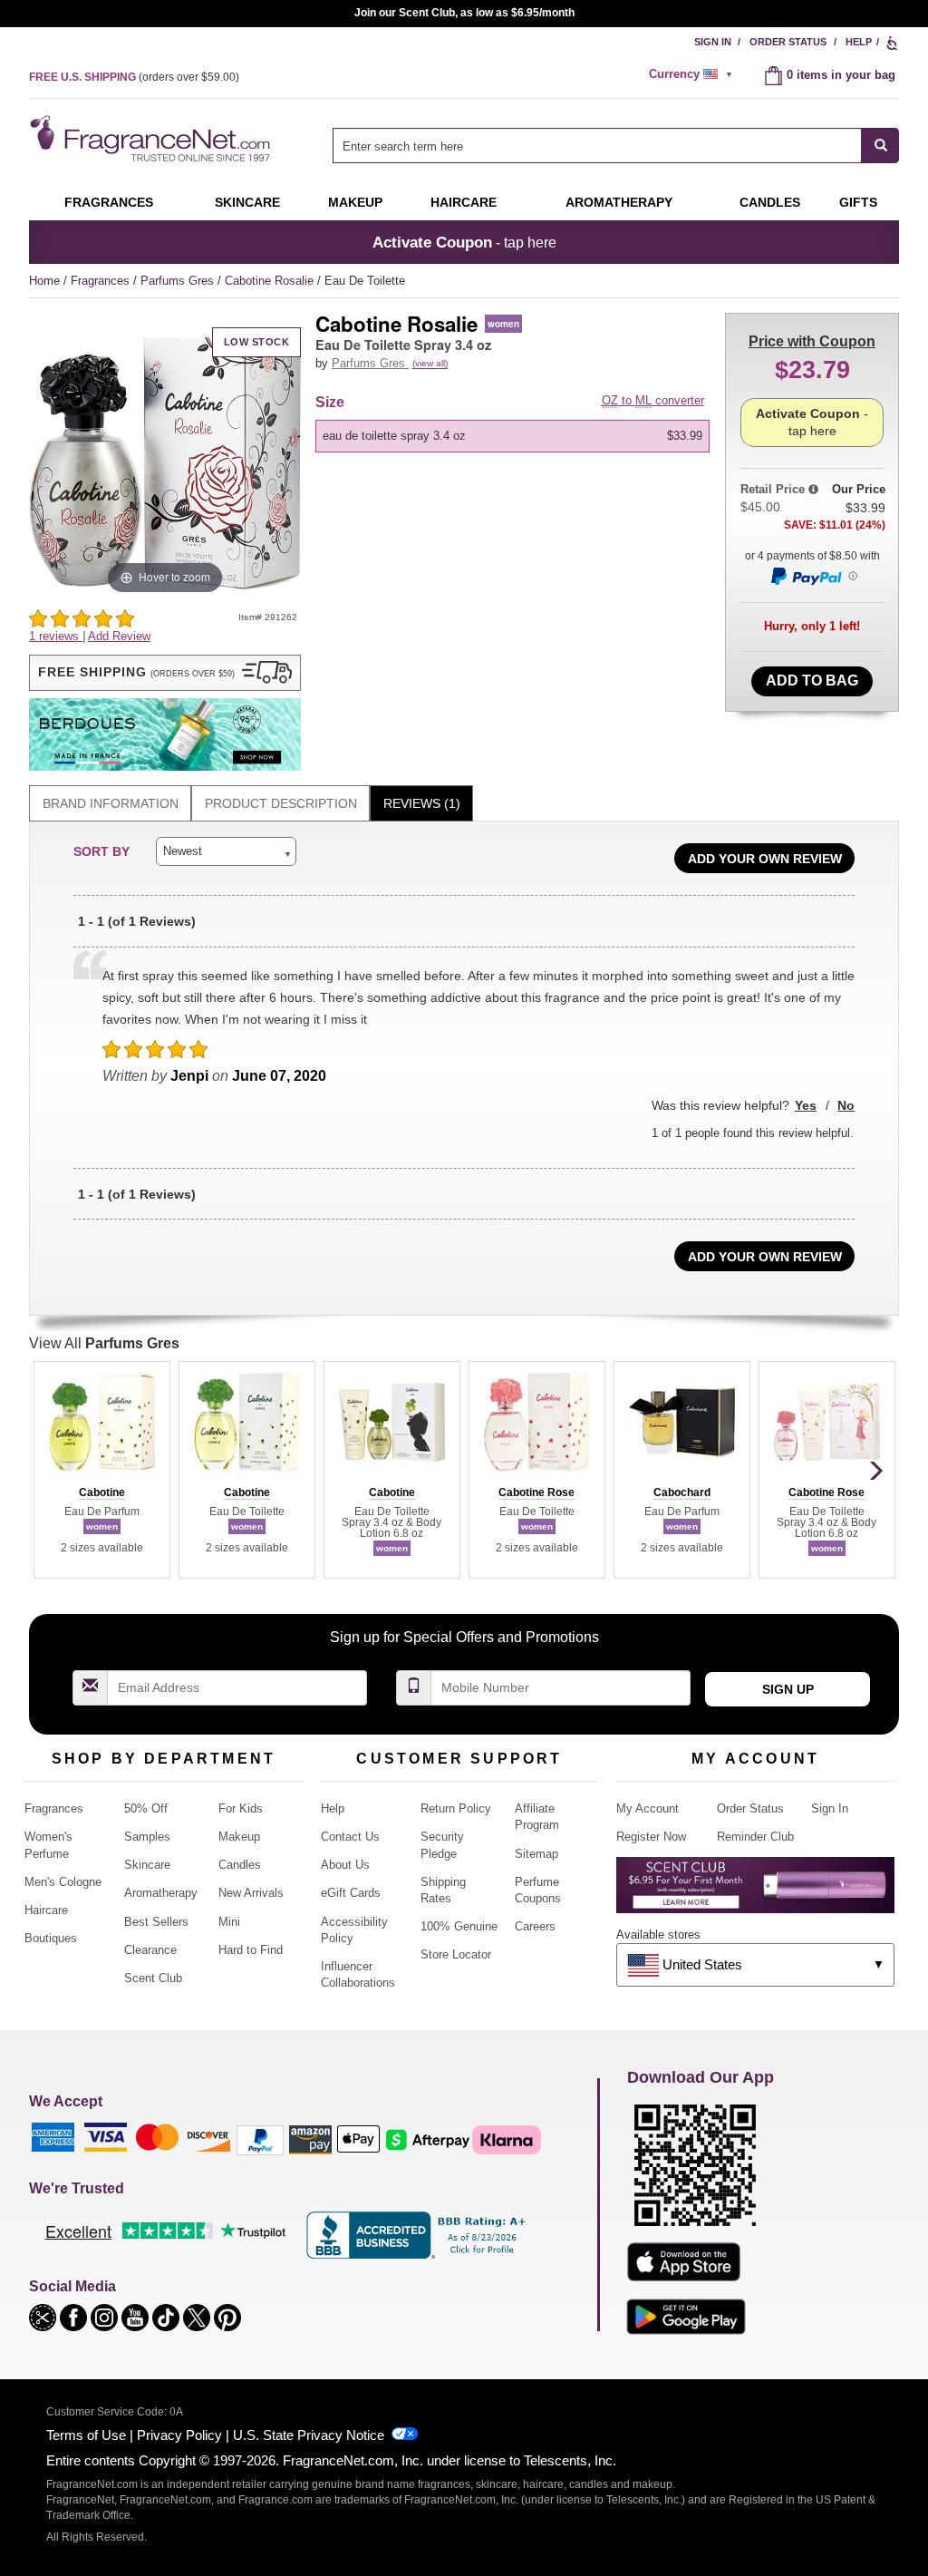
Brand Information (111, 803)
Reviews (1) (422, 803)
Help (859, 42)
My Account (648, 1808)
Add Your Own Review (765, 859)
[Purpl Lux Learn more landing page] (755, 1892)
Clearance (150, 1950)
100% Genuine (459, 1926)
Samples (147, 1837)
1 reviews (56, 636)
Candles (240, 1865)
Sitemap (536, 1854)
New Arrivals (251, 1893)
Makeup (355, 202)
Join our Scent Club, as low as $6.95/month (464, 13)
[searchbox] (597, 146)
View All (104, 1343)
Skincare (247, 202)
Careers (535, 1926)
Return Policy (456, 1808)
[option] (512, 436)
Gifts (858, 202)
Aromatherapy (161, 1893)
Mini (229, 1922)
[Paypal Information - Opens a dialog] (813, 576)
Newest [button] (183, 851)
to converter (653, 400)
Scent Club (153, 1978)
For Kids (241, 1808)
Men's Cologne (63, 1882)
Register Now (651, 1837)
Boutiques (51, 1938)
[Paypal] (260, 2139)
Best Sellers (156, 1922)
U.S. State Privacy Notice (309, 2435)
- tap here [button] (464, 242)
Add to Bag (812, 680)
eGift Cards (351, 1893)
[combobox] (616, 146)
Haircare (464, 202)
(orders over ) (134, 77)
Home (44, 281)
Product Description (281, 803)
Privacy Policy (179, 2435)
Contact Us (350, 1837)
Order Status (788, 42)
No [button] (846, 1105)
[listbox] (516, 436)
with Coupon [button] (812, 341)
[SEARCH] (880, 146)
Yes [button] (806, 1105)
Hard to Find (251, 1950)
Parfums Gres (179, 281)
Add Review (119, 636)
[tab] (110, 804)
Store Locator (456, 1954)
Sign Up (788, 1689)
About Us (345, 1865)
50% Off (146, 1808)
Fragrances (109, 202)
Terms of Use (86, 2435)
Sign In (713, 42)
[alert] (693, 74)
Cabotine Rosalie (271, 281)
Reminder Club (755, 1837)
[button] (165, 673)
